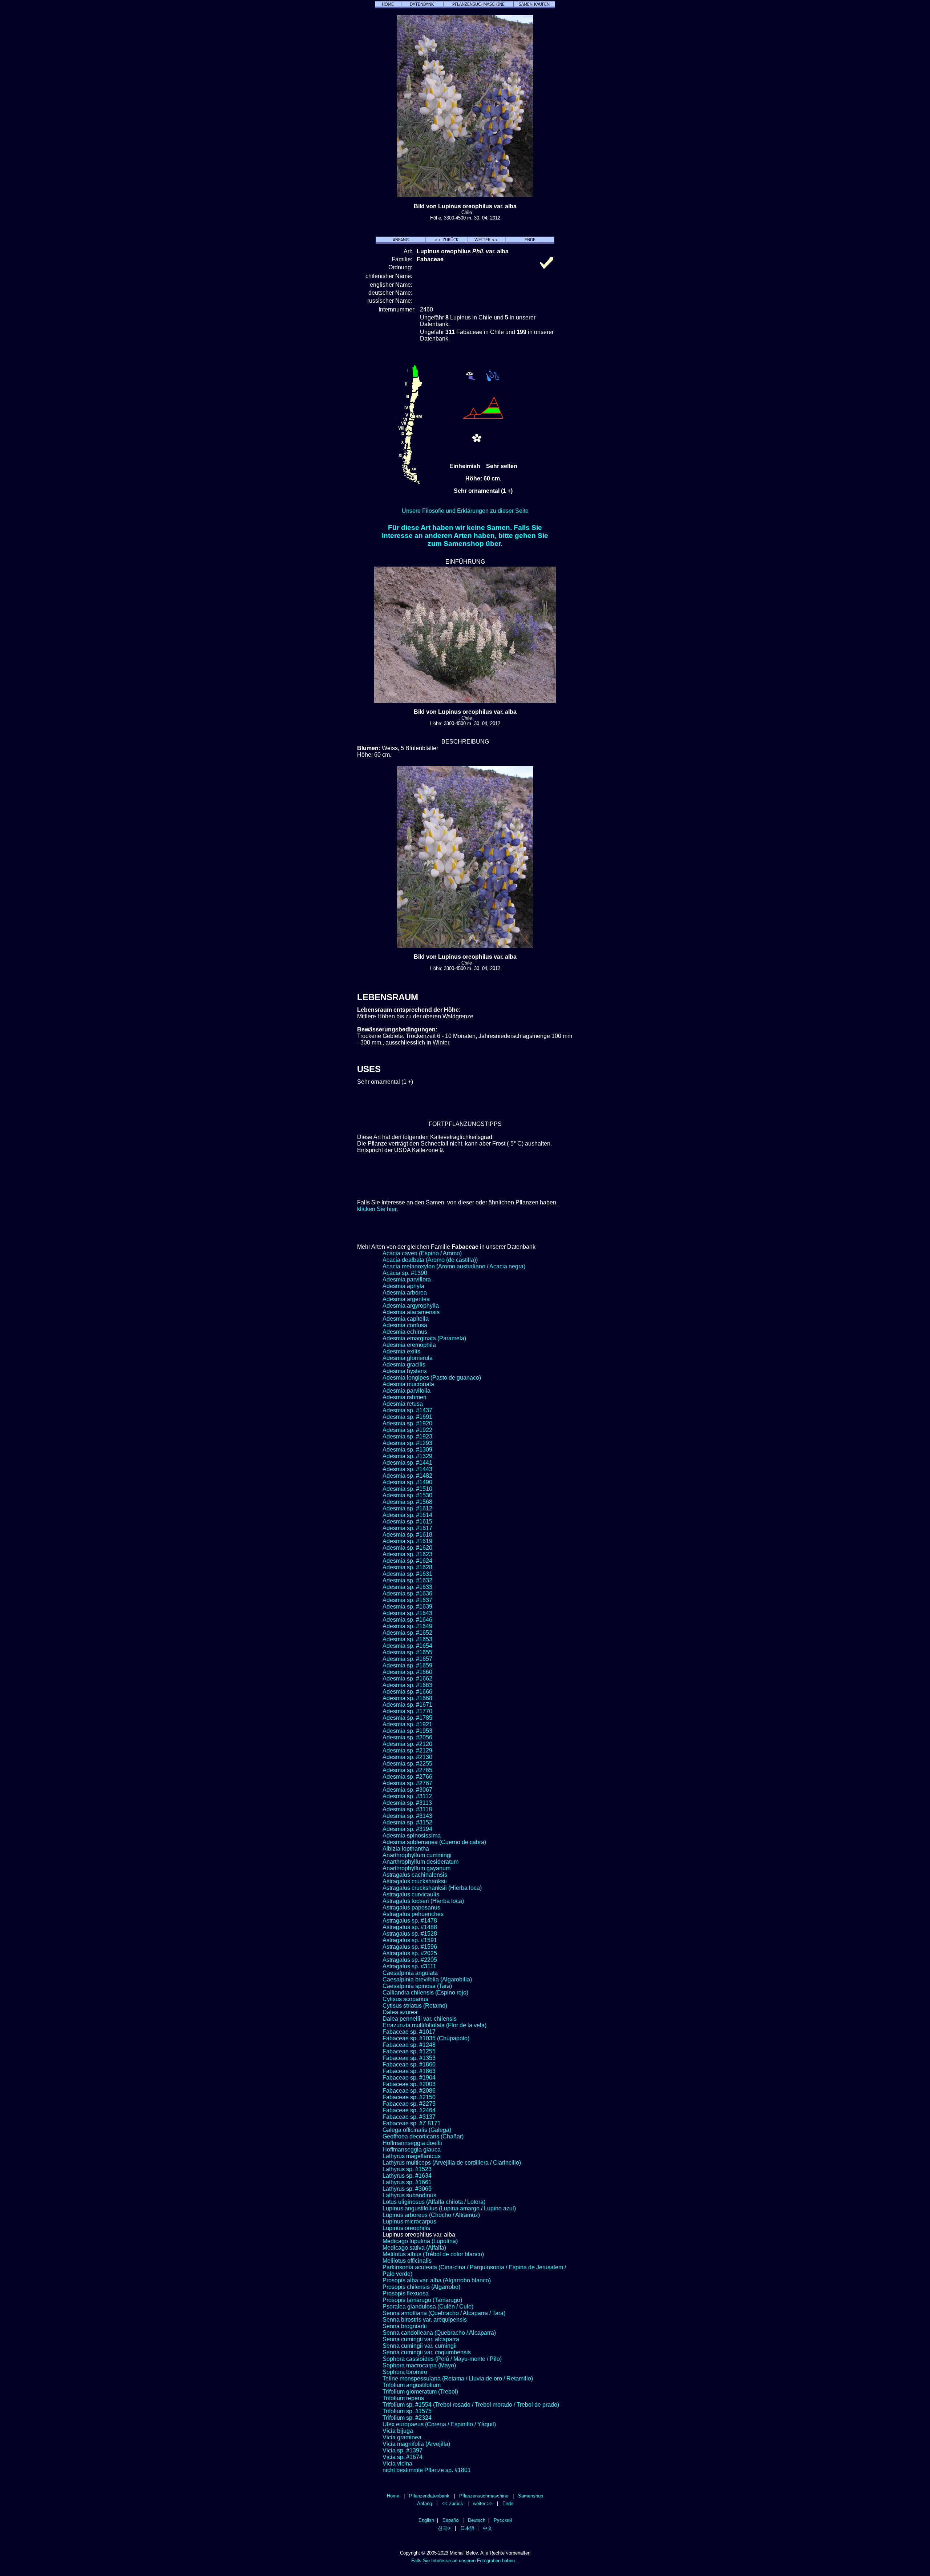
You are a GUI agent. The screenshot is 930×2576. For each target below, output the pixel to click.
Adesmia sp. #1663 (407, 1685)
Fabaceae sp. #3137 (409, 2117)
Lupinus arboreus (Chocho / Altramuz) (431, 2215)
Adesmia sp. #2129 (407, 1750)
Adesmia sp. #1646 (407, 1620)
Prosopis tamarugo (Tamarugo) (422, 2300)
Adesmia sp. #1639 (407, 1607)
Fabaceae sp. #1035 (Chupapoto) (426, 2038)
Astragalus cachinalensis (415, 1875)
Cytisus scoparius (405, 1999)
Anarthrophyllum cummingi (417, 1855)
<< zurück (452, 2503)
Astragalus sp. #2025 (410, 1953)
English (426, 2520)
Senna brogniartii (405, 2326)
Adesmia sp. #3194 (407, 1829)
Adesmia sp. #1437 (407, 1410)
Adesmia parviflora (407, 1279)
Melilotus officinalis (407, 2261)
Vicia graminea (402, 2437)
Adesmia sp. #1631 (407, 1574)
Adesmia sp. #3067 (407, 1790)
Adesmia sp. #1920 (407, 1423)
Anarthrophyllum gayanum (417, 1868)
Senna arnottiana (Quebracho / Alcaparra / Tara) (444, 2313)
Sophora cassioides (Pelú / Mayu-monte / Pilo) (442, 2359)
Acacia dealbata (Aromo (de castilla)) (430, 1260)
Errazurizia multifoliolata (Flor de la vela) (434, 2025)
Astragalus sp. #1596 (410, 1947)
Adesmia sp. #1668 (407, 1698)
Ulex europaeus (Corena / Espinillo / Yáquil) (439, 2424)
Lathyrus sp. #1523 (407, 2169)
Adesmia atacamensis (411, 1312)
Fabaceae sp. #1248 (409, 2045)
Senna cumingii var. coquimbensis (427, 2352)
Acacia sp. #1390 (405, 1273)
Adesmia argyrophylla (411, 1306)
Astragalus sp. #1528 (410, 1934)
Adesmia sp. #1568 (407, 1502)
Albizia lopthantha (406, 1849)
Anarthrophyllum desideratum (420, 1862)
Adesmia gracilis (404, 1365)
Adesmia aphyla (403, 1286)
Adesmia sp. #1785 (407, 1718)
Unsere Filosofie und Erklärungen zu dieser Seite (465, 511)
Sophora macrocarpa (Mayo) (419, 2365)
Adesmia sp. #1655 (407, 1652)
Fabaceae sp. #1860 (409, 2064)
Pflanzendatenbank (429, 2496)
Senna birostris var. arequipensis (425, 2320)
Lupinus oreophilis (406, 2228)
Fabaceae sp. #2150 (409, 2097)
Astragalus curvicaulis (411, 1894)
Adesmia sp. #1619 (407, 1541)
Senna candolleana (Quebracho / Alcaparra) (439, 2333)
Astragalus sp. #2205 (410, 1960)
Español (451, 2520)
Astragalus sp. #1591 (410, 1940)
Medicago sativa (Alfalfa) (414, 2248)
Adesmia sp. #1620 (407, 1548)
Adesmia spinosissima (412, 1836)
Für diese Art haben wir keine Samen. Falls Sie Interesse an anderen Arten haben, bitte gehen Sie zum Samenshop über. (465, 536)
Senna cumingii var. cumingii (420, 2346)
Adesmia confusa (405, 1325)
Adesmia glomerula (408, 1358)
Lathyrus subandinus (409, 2195)
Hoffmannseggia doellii (412, 2143)
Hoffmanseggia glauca (412, 2150)
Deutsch (477, 2520)
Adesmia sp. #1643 (407, 1613)
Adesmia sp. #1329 (407, 1456)
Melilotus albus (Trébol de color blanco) (433, 2254)
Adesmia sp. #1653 (407, 1639)
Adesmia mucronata (408, 1384)
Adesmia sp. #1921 (407, 1724)
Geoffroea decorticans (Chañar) (423, 2136)
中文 (488, 2528)
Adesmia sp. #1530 (407, 1495)
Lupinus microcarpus (409, 2221)
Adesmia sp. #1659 (407, 1665)
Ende (508, 2503)
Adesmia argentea (406, 1299)
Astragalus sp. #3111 (409, 1966)
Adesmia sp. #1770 (407, 1711)
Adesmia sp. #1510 (407, 1489)
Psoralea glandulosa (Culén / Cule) (428, 2307)
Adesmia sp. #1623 (407, 1554)
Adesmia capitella (406, 1319)
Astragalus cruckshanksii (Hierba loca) (432, 1888)
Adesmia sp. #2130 (407, 1757)
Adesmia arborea (405, 1293)
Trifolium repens (403, 2398)
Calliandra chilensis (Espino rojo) (425, 1993)
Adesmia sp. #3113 (407, 1803)
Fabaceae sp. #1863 (409, 2071)
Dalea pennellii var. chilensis (420, 2019)
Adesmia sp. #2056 (407, 1737)
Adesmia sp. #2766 (407, 1777)
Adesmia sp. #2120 (407, 1744)
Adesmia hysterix (405, 1371)
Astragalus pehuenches (413, 1914)
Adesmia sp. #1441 (407, 1463)
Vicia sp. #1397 (403, 2450)
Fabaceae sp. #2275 (409, 2104)
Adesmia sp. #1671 (407, 1705)
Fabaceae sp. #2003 (409, 2084)
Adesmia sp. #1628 (407, 1567)
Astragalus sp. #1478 (410, 1921)
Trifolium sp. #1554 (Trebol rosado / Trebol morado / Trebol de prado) (471, 2405)
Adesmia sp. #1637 (407, 1600)
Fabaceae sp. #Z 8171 (412, 2123)
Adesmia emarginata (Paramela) (424, 1338)
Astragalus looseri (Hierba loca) (423, 1901)
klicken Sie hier (377, 1209)
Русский (503, 2520)
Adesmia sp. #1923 (407, 1436)
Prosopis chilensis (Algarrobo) (421, 2287)
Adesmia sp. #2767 (407, 1783)
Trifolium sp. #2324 (407, 2418)
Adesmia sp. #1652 (407, 1633)
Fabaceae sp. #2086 (409, 2091)
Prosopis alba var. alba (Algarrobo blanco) (437, 2280)
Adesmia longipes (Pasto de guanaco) (432, 1378)
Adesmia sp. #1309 (407, 1450)
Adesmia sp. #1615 (407, 1522)
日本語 (467, 2528)
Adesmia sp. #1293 (407, 1443)
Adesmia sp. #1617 (407, 1528)
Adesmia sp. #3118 (407, 1809)
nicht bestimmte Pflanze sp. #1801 (427, 2470)
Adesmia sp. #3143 (407, 1816)
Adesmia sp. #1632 (407, 1580)
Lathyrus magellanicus (412, 2156)
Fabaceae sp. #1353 (409, 2058)
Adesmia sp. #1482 (407, 1476)
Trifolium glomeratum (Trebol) (420, 2392)
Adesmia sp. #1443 (407, 1469)
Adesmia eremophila (409, 1345)
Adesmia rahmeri (405, 1397)
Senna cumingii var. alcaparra (421, 2339)
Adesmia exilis (401, 1351)
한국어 (445, 2528)
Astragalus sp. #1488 (410, 1927)
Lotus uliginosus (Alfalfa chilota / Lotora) (434, 2202)
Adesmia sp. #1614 (407, 1515)
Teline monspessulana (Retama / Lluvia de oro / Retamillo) (458, 2378)
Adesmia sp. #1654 (407, 1646)
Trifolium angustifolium (412, 2385)
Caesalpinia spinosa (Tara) (417, 1986)
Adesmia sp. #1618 (407, 1535)
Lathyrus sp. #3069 (407, 2189)
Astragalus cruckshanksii (415, 1881)
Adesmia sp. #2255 (407, 1764)
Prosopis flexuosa (406, 2293)
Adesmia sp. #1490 (407, 1482)
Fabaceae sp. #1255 (409, 2051)
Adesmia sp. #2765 (407, 1770)
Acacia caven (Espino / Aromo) (422, 1253)
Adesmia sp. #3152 (407, 1822)
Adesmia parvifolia (407, 1391)
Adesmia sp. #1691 (407, 1417)
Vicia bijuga (398, 2431)
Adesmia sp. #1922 (407, 1430)
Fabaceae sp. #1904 (409, 2078)
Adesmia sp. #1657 (407, 1659)
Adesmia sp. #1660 (407, 1672)
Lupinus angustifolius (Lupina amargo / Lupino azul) (449, 2208)
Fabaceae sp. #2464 (409, 2110)
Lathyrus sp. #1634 (407, 2176)
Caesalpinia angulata (410, 1973)
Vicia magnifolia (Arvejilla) (416, 2444)
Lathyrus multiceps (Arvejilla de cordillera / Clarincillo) (452, 2163)
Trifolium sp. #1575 (407, 2411)
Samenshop (531, 2496)
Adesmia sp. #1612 (407, 1508)
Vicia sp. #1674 (403, 2457)
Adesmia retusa (403, 1404)
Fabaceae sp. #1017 (409, 2032)
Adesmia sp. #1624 (407, 1561)
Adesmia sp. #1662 (407, 1679)
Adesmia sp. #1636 (407, 1593)
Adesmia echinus (405, 1332)
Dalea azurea (400, 2012)
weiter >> (483, 2503)
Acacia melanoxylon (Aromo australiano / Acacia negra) (454, 1266)
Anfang (424, 2503)
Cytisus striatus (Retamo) (415, 2006)
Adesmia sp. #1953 (407, 1731)
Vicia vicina (397, 2464)
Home (393, 2496)
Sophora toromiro (405, 2372)
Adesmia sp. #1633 (407, 1587)
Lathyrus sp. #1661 (407, 2182)
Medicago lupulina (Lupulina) (420, 2241)
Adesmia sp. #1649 (407, 1626)
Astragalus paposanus (411, 1907)
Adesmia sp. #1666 (407, 1692)
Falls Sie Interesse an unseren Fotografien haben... (465, 2561)
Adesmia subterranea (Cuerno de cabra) (434, 1842)
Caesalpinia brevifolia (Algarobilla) (427, 1979)
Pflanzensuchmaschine (484, 2496)
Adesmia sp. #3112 (407, 1796)
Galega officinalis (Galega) (417, 2130)
